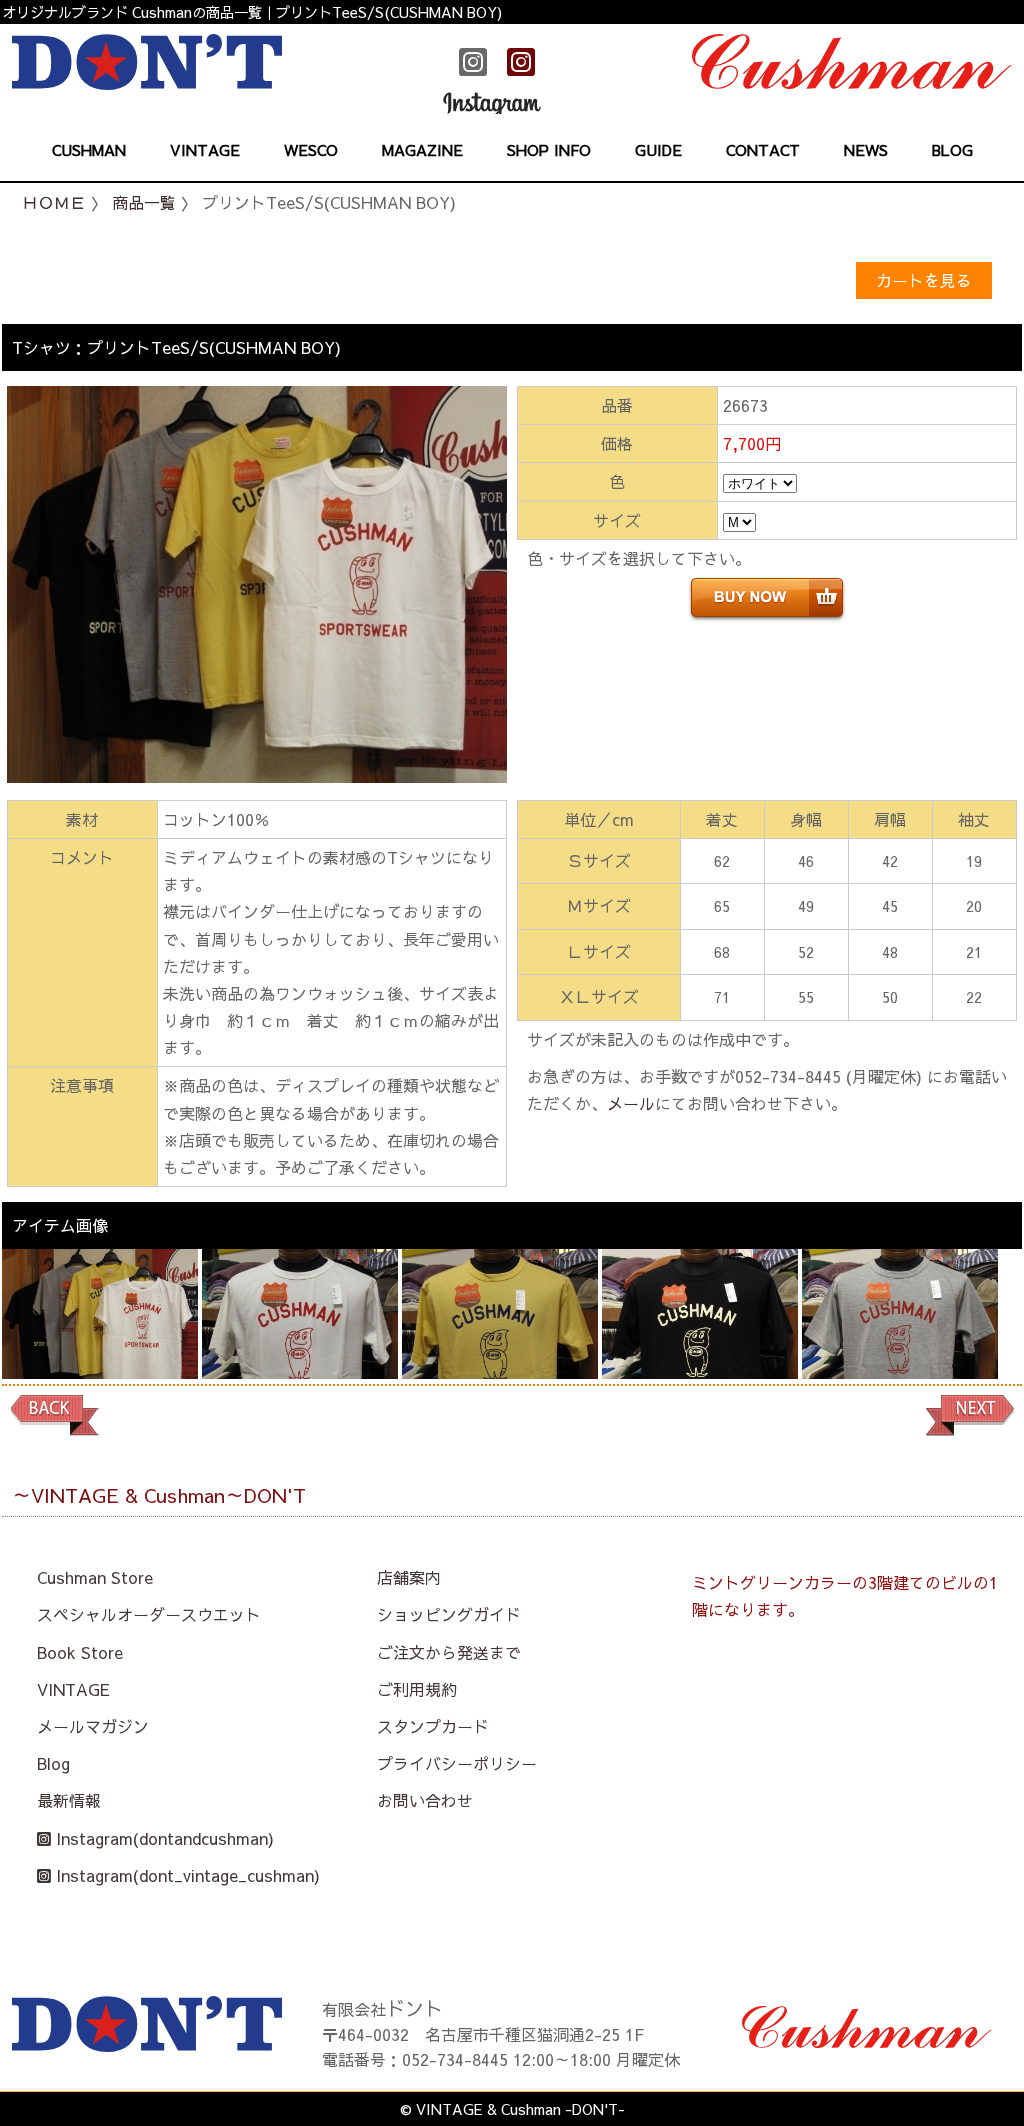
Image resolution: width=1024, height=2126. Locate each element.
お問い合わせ (425, 1800)
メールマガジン (93, 1726)
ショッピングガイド (449, 1614)
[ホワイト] (300, 1339)
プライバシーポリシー (457, 1763)
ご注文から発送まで (449, 1652)
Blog (53, 1763)
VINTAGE (73, 1689)
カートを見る (924, 280)
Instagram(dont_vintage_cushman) (185, 1875)
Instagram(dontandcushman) (162, 1838)
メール (631, 1103)
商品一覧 (144, 202)
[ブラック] (700, 1339)
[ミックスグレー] (900, 1339)
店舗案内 (409, 1577)
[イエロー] (500, 1339)
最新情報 (69, 1800)
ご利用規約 (417, 1689)
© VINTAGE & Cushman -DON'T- (512, 2109)
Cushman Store (95, 1577)
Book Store (80, 1652)
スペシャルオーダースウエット (149, 1614)
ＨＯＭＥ (54, 202)
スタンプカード (433, 1726)
